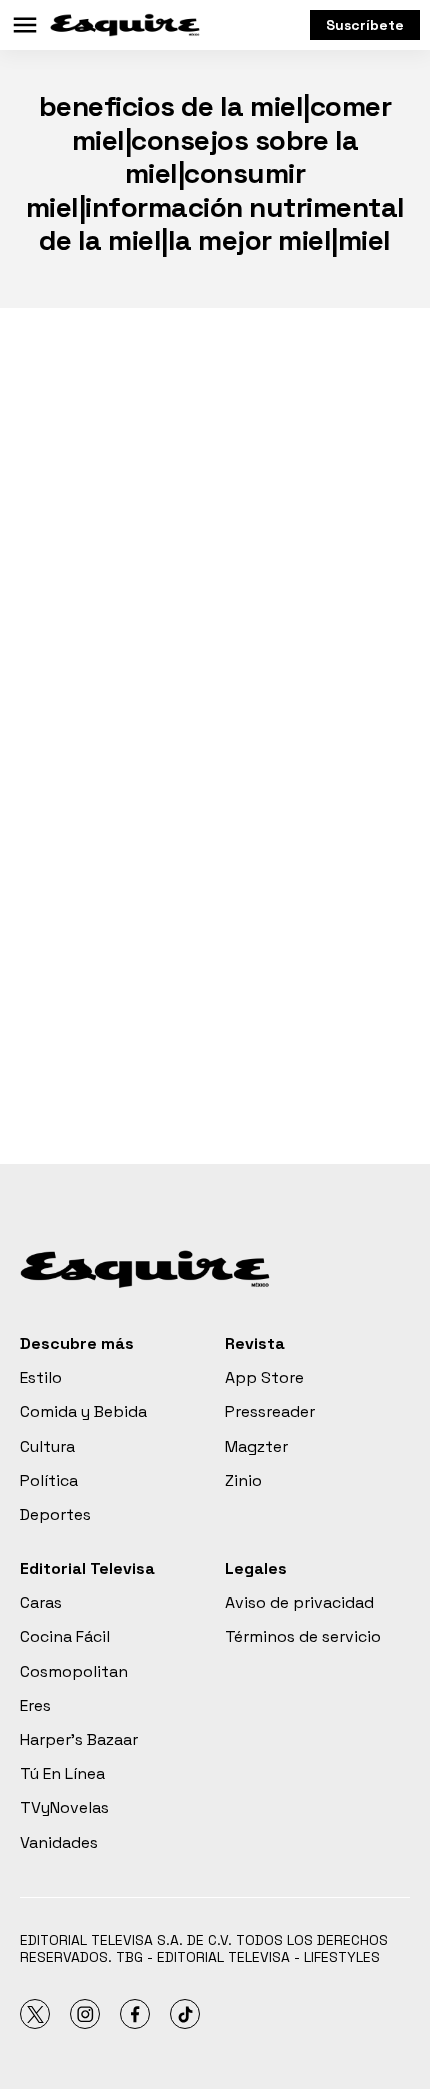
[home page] (125, 25)
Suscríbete (365, 25)
